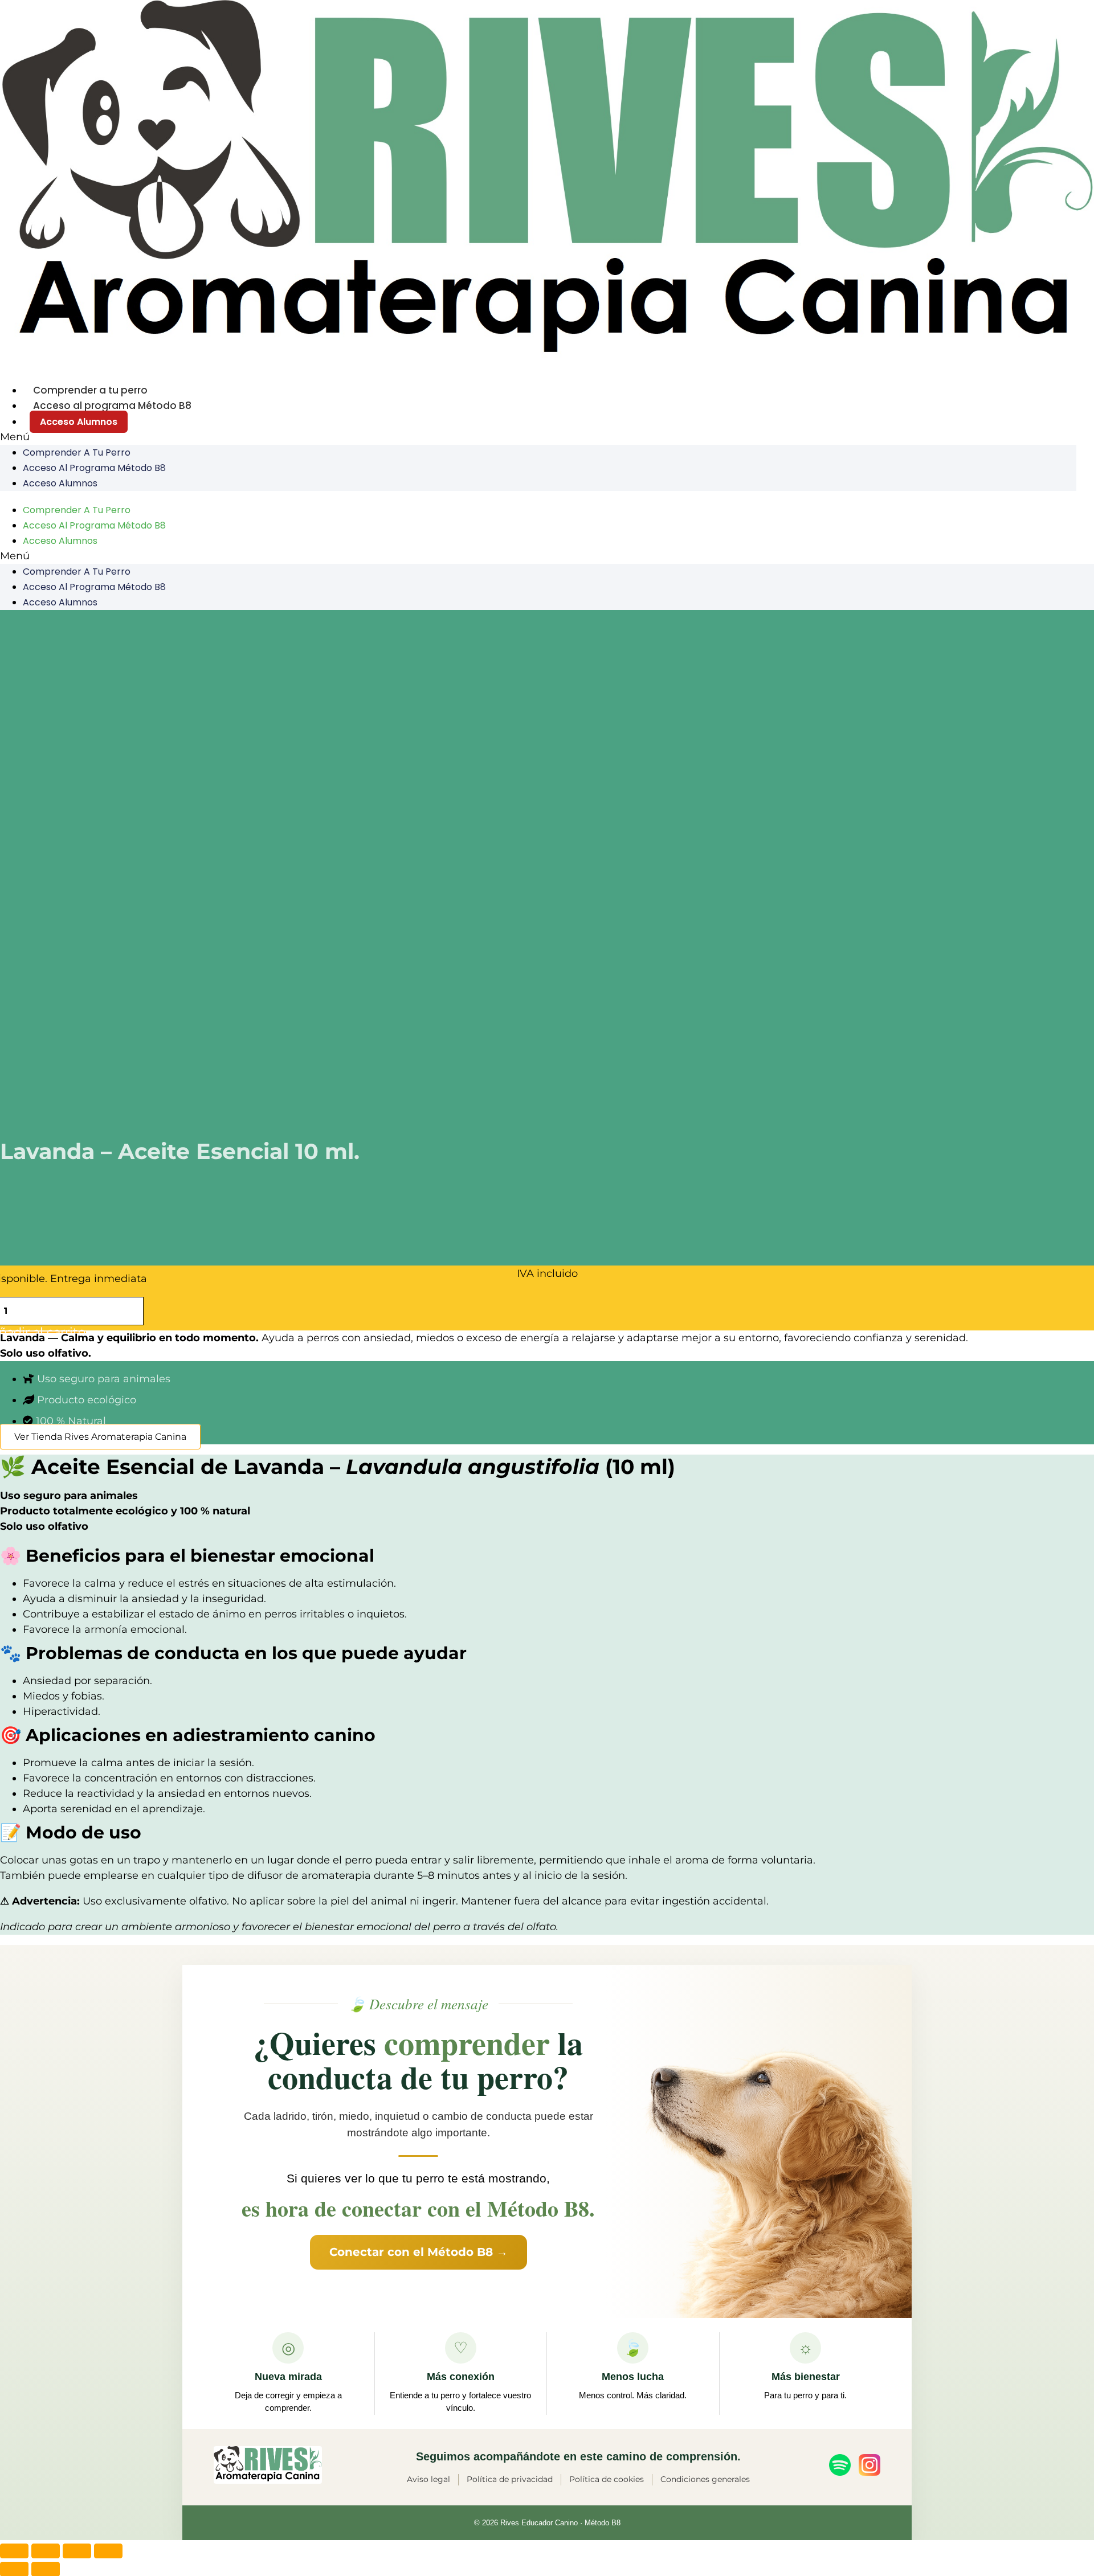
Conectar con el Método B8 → (419, 2252)
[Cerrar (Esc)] (108, 2551)
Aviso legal (428, 2479)
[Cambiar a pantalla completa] (46, 2551)
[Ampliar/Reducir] (14, 2551)
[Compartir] (77, 2551)
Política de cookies (607, 2479)
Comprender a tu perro (90, 390)
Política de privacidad (510, 2479)
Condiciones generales (705, 2479)
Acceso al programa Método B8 (112, 406)
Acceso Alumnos (79, 422)
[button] (538, 437)
